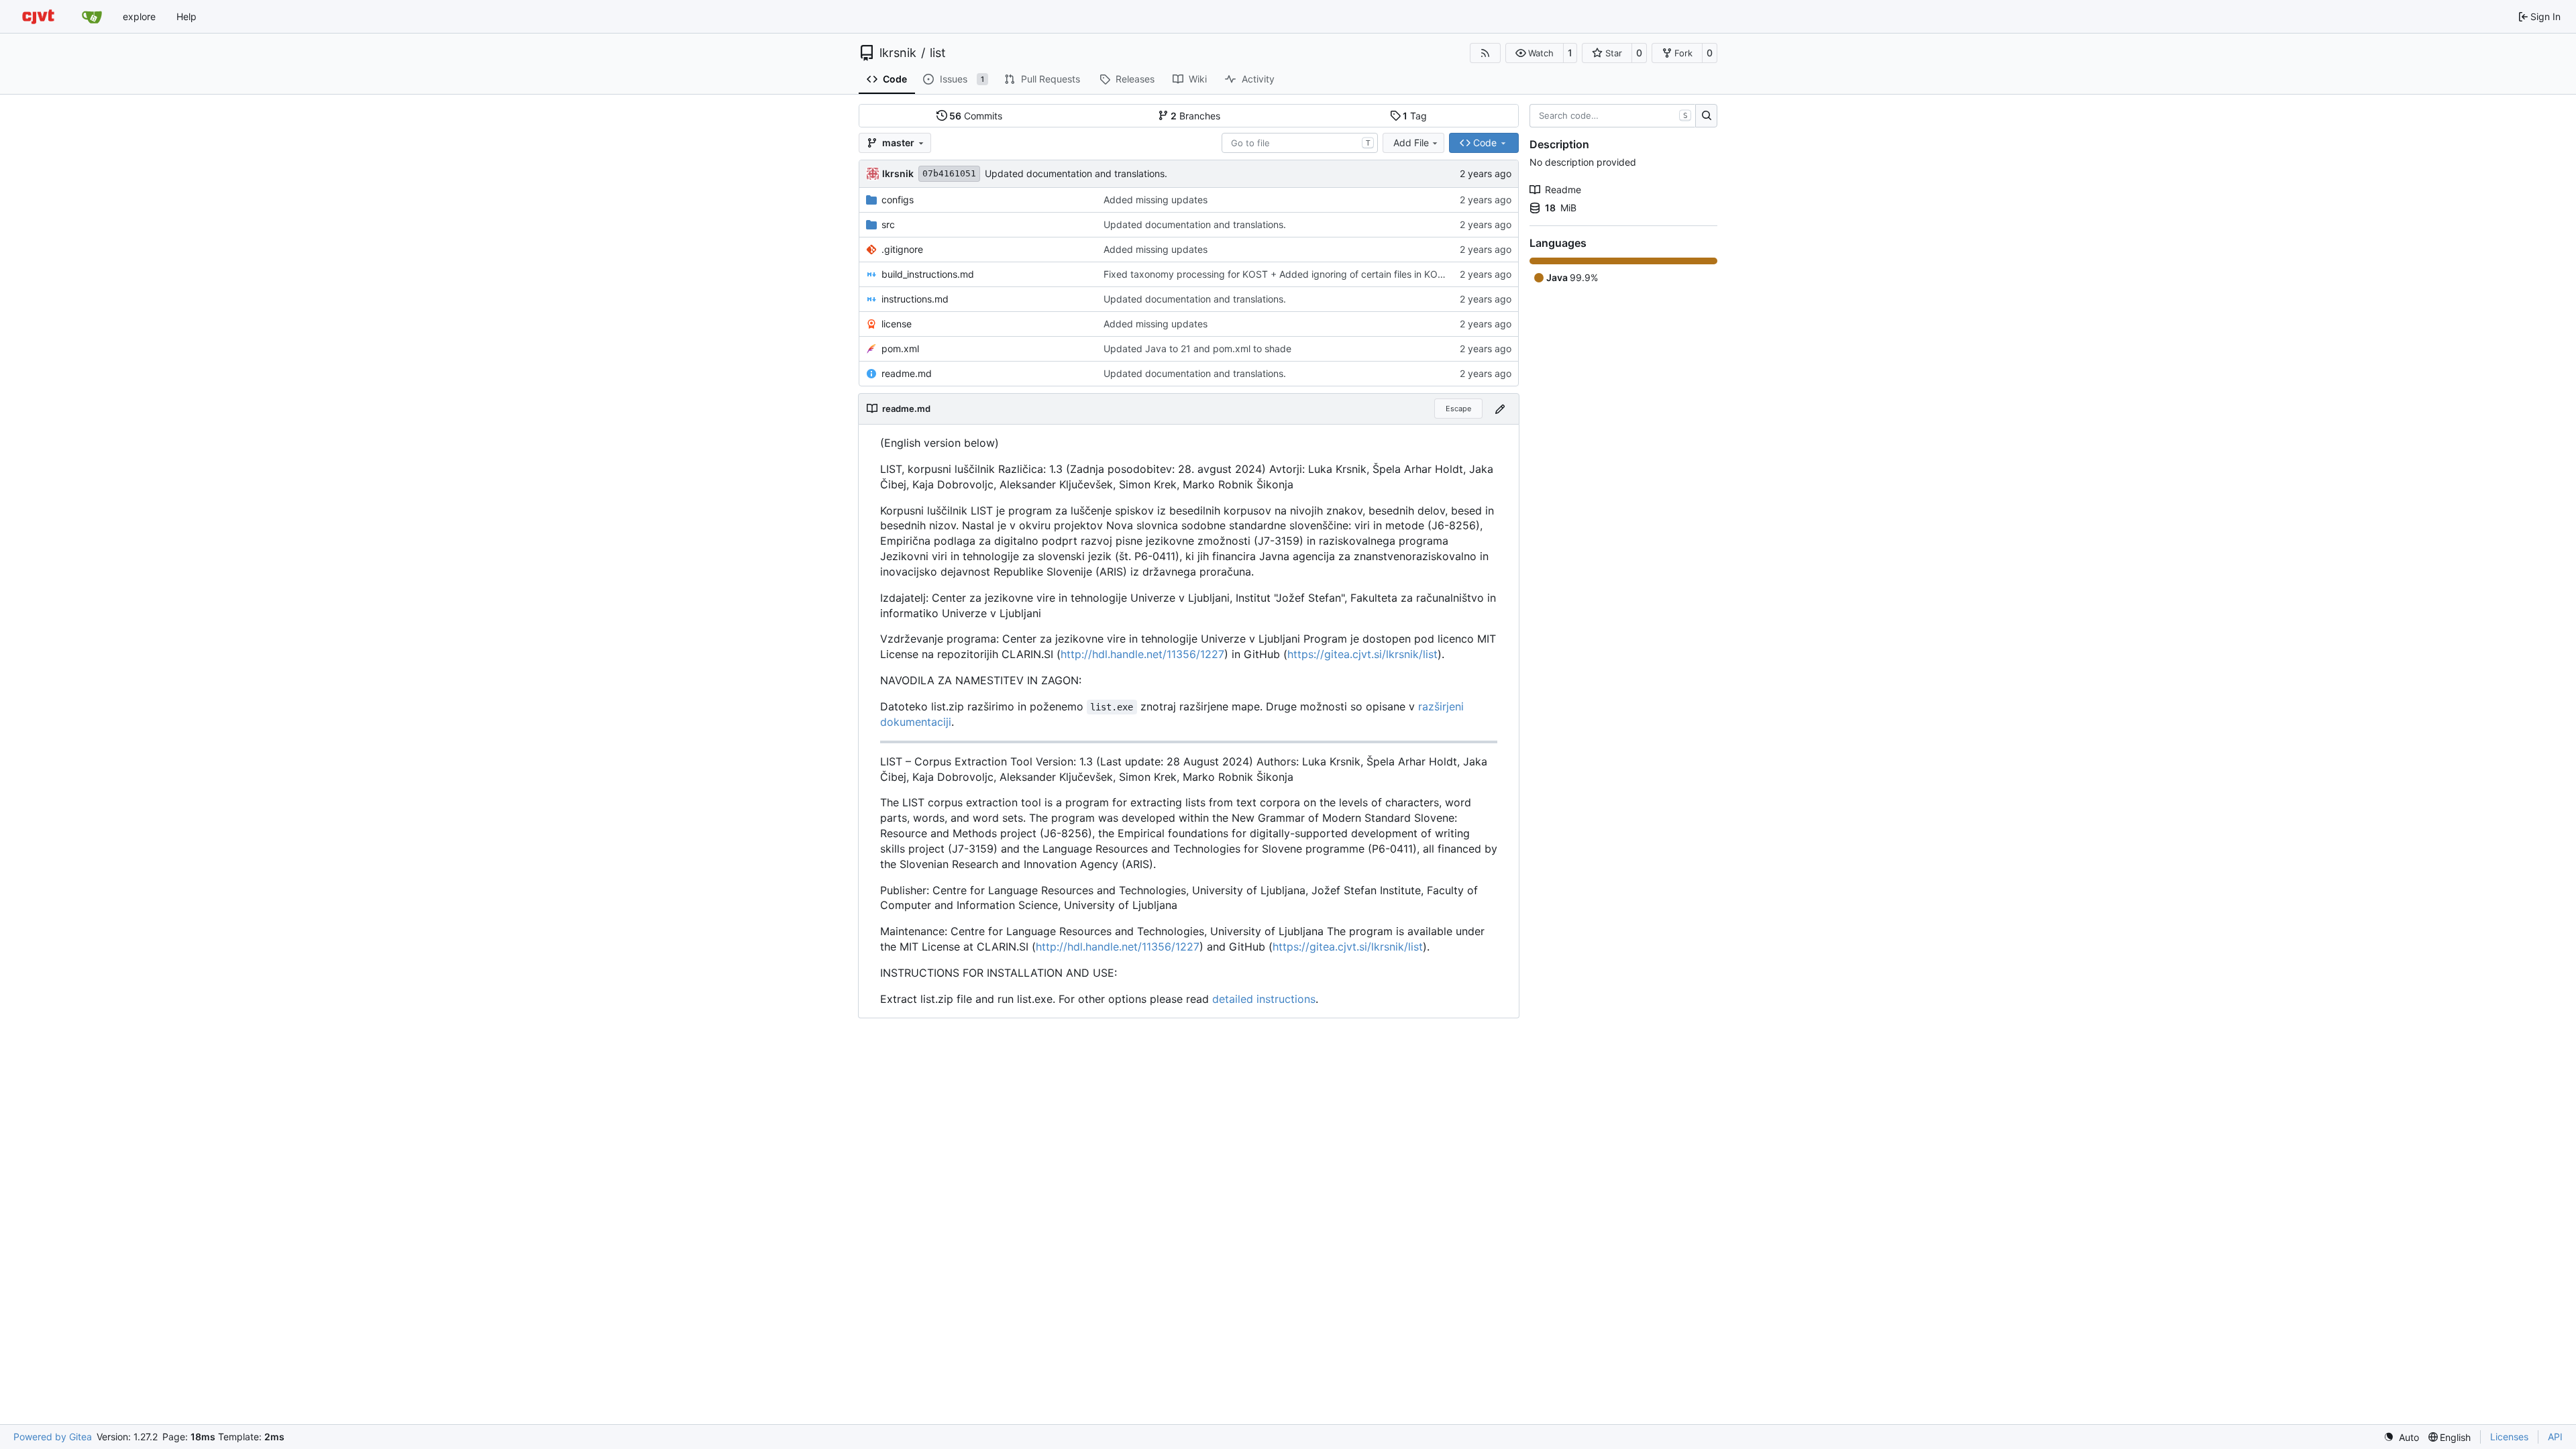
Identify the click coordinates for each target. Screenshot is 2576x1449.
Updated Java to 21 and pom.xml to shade (1197, 348)
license (897, 324)
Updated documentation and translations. (1076, 173)
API (2555, 1437)
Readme (1563, 190)
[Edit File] (1500, 409)
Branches (1195, 116)
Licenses (2509, 1437)
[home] (38, 16)
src (888, 224)
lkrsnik (898, 53)
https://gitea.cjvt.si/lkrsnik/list (1362, 654)
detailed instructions (1264, 999)
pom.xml (900, 348)
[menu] (2401, 1437)
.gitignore (902, 249)
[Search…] (1706, 116)
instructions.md (915, 299)
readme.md (907, 373)
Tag (1415, 116)
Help (186, 16)
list (938, 53)
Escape (1458, 409)
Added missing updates (1156, 200)
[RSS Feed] (1485, 53)
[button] (1535, 53)
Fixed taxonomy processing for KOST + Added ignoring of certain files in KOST (1277, 274)
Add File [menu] (1411, 143)
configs (898, 200)
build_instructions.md (928, 274)
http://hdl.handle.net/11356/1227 (1142, 654)
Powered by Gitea (53, 1437)
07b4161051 (949, 173)
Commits (976, 116)
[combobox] (1300, 143)
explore (139, 16)
